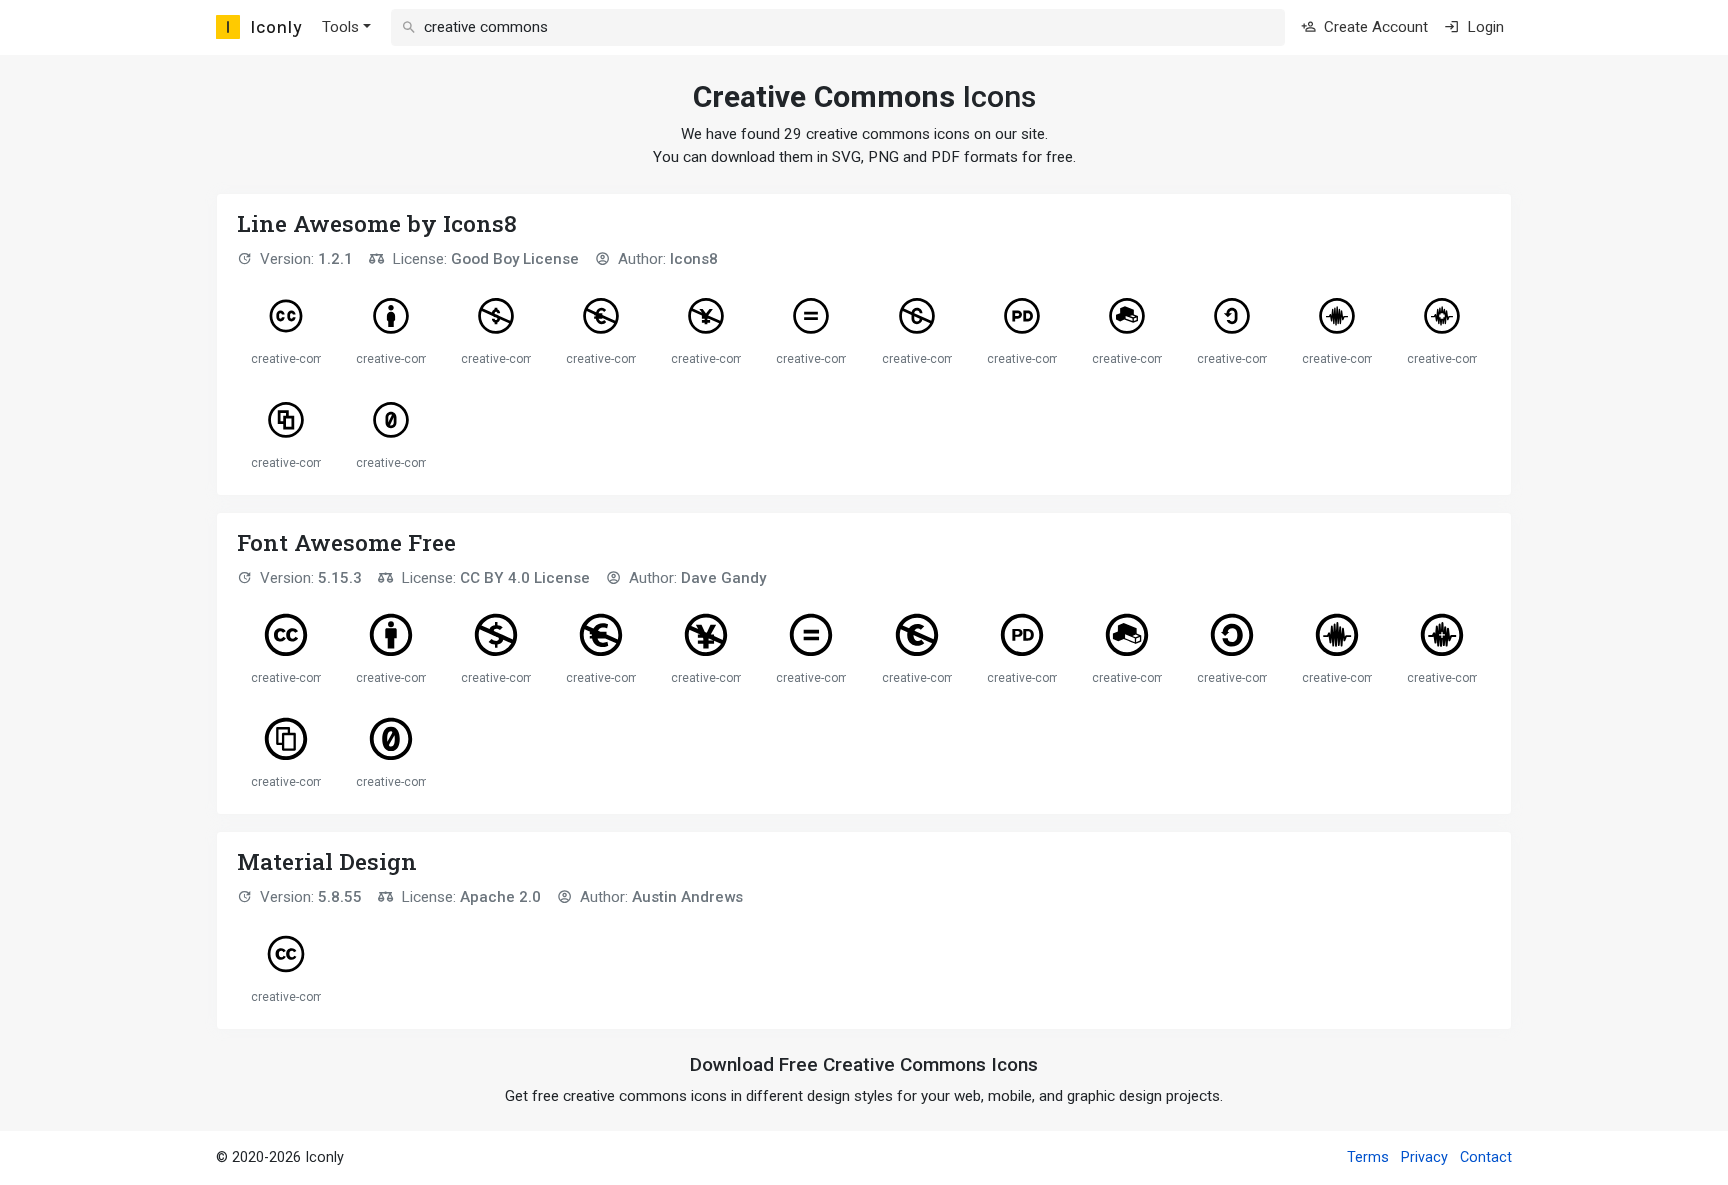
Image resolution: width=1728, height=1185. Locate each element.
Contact (1486, 1157)
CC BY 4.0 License (525, 578)
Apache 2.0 (500, 897)
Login (1483, 27)
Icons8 (694, 259)
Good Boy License (515, 259)
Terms (1368, 1157)
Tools (340, 27)
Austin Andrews (687, 897)
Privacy (1424, 1157)
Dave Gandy (723, 578)
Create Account (1374, 27)
